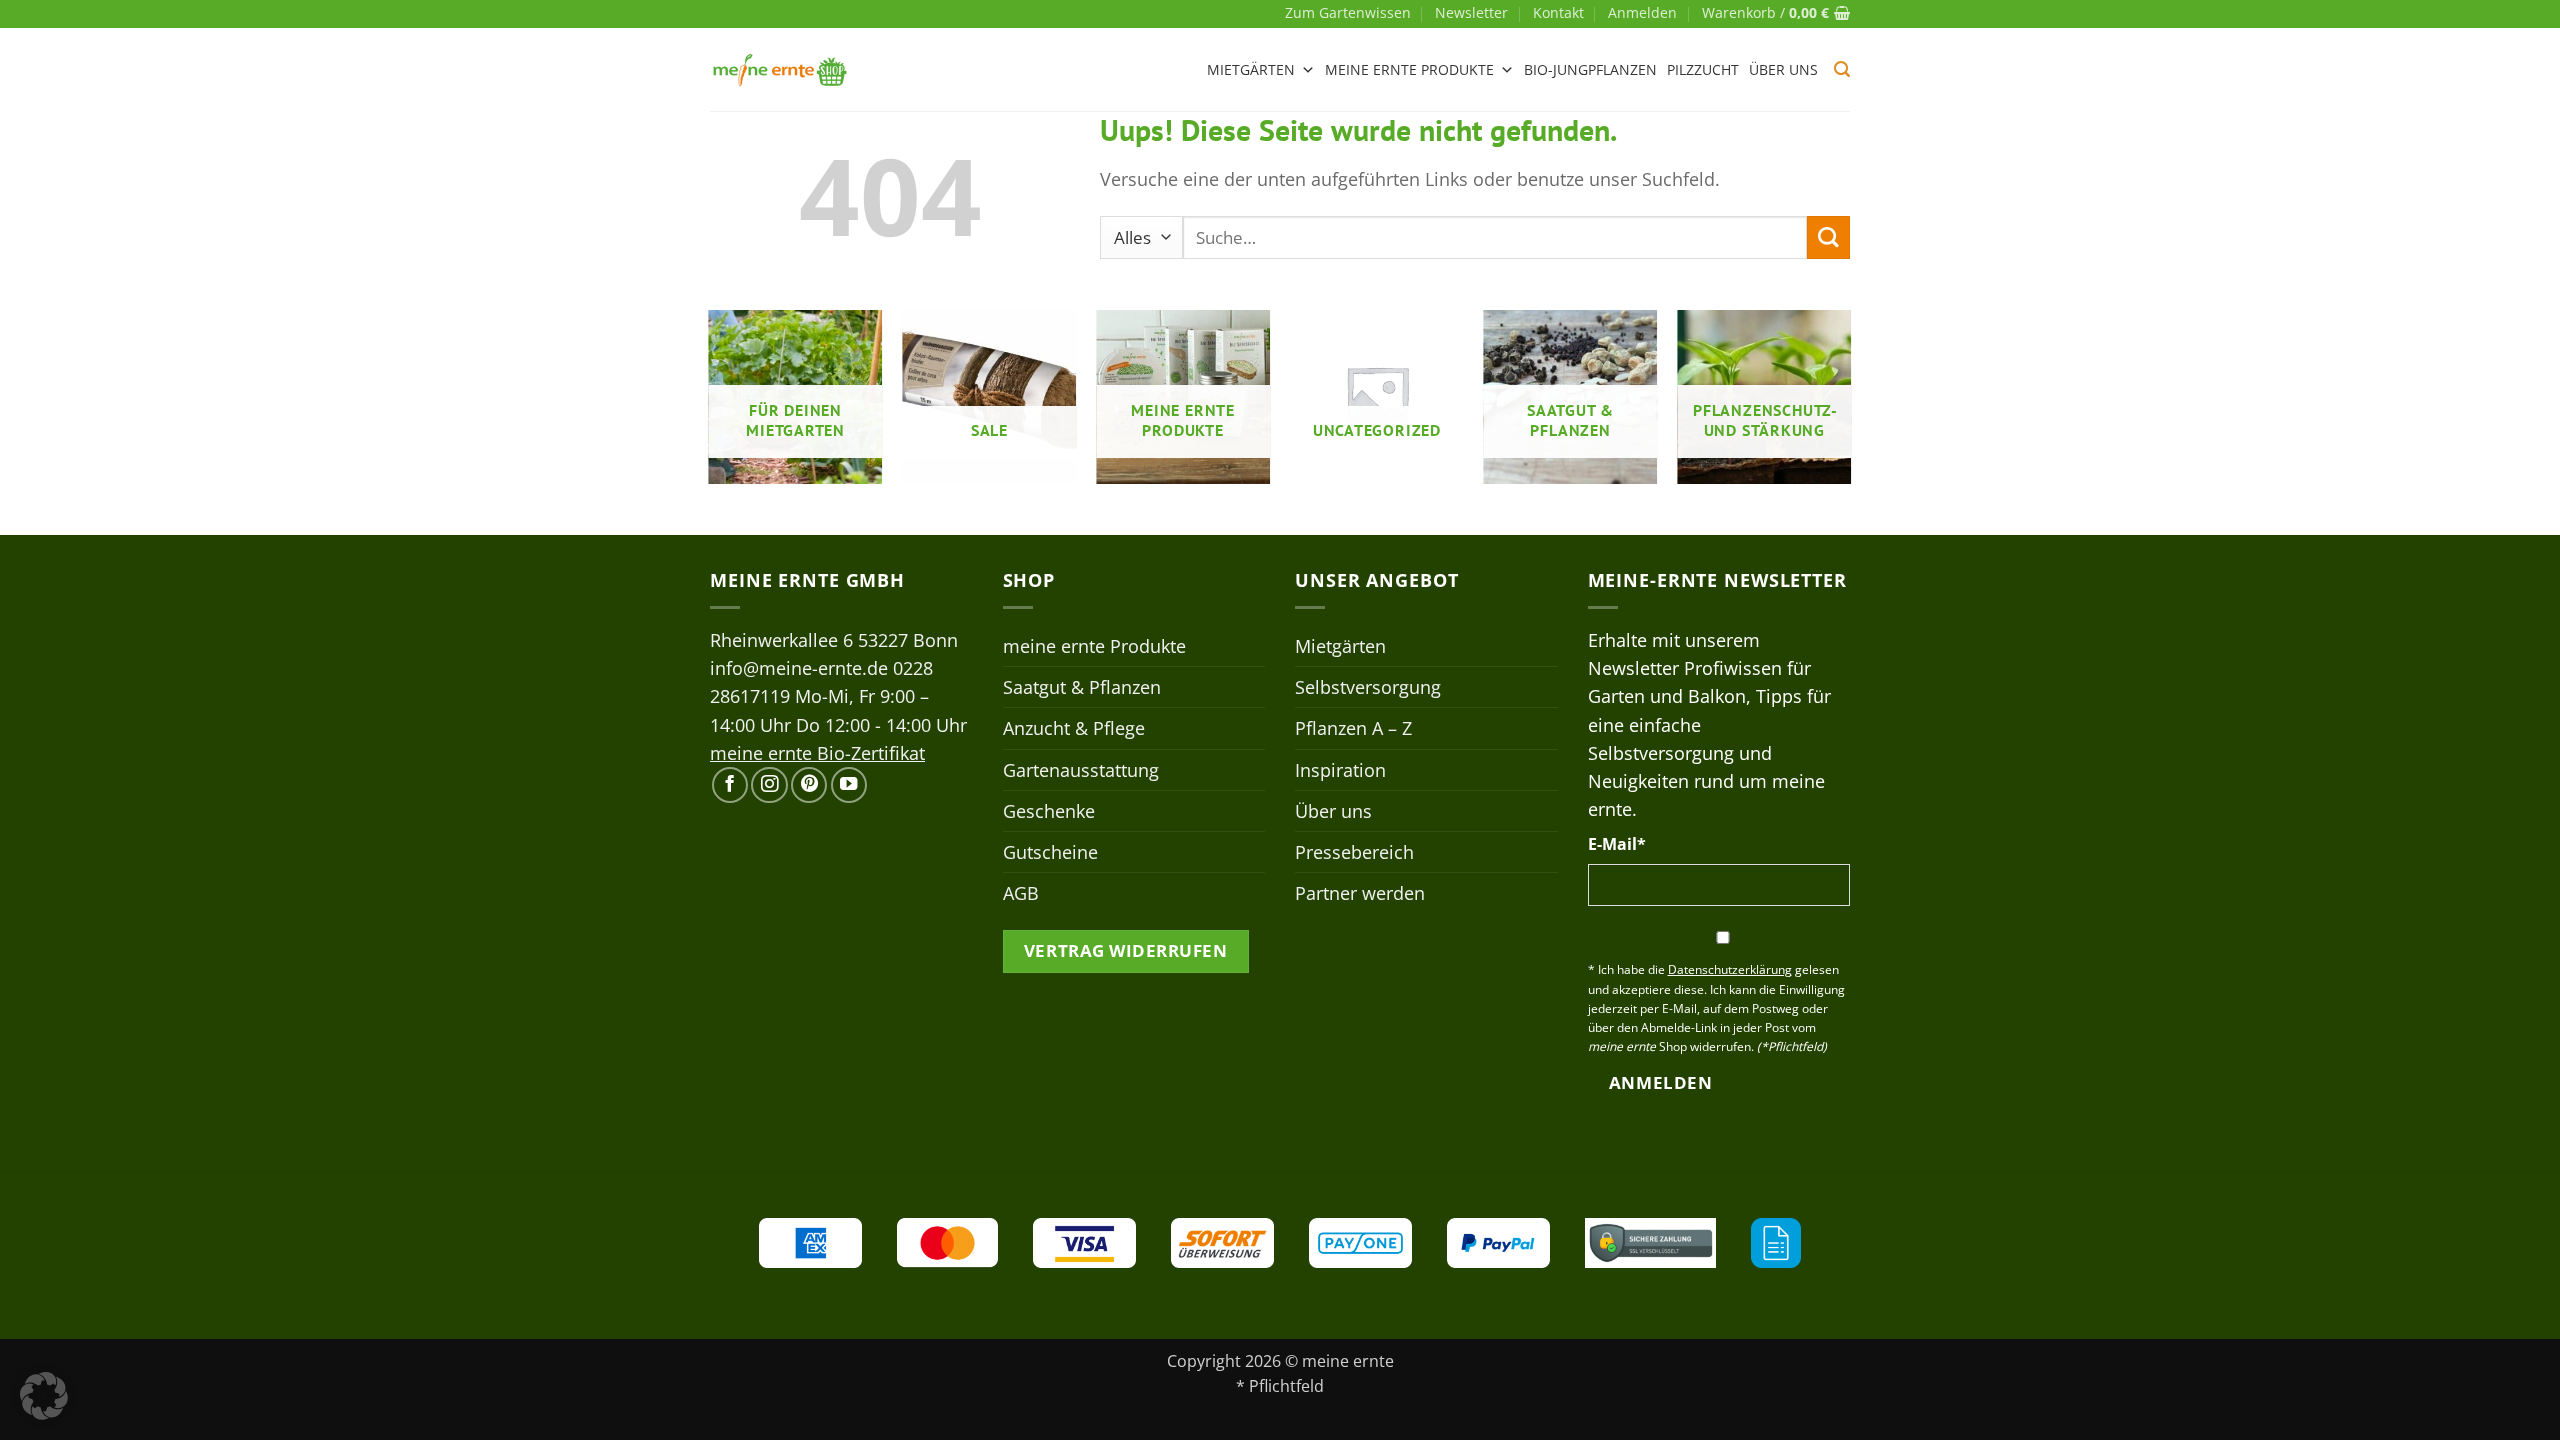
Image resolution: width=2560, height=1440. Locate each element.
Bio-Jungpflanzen (1590, 69)
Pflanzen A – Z (1353, 728)
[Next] (1850, 405)
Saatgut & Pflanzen (1082, 687)
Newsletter (1471, 12)
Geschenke (1049, 811)
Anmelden (1660, 1082)
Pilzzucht (1703, 69)
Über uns (1783, 69)
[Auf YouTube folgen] (849, 785)
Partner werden (1360, 893)
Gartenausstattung (1081, 770)
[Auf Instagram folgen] (769, 785)
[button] (1642, 13)
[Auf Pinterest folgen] (809, 785)
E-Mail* (1617, 844)
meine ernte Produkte (1409, 69)
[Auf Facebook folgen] (730, 785)
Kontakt (1558, 12)
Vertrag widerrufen (1125, 950)
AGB (1021, 893)
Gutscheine (1050, 852)
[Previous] (710, 405)
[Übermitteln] (1828, 237)
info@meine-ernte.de (799, 668)
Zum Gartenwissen (1348, 12)
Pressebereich (1354, 852)
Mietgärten (1251, 69)
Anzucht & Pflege (1074, 728)
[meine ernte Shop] (780, 70)
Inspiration (1340, 770)
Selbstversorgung (1368, 687)
